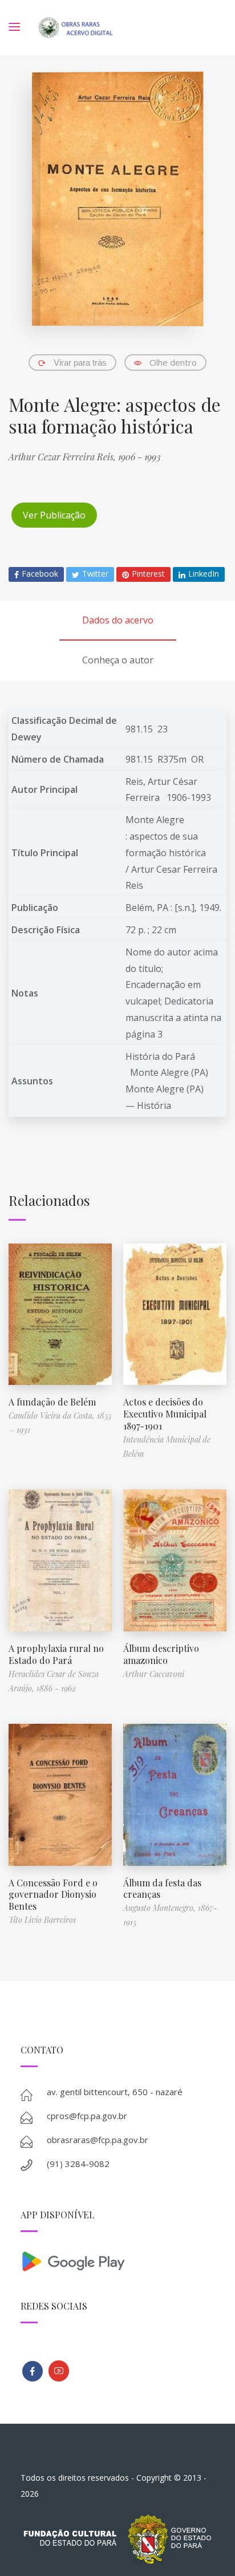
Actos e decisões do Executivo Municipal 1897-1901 (165, 1414)
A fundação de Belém (52, 1402)
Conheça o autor (118, 660)
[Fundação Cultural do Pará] (59, 2371)
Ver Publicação (54, 515)
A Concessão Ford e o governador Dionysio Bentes (53, 1895)
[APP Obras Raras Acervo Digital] (118, 2260)
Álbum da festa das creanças (162, 1889)
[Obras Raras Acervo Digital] (76, 28)
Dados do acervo (118, 620)
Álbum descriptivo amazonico (161, 1654)
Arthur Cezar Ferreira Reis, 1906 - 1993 (85, 457)
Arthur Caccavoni (154, 1674)
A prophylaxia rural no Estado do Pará (56, 1654)
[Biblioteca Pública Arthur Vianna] (33, 2371)
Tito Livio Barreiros (42, 1920)
